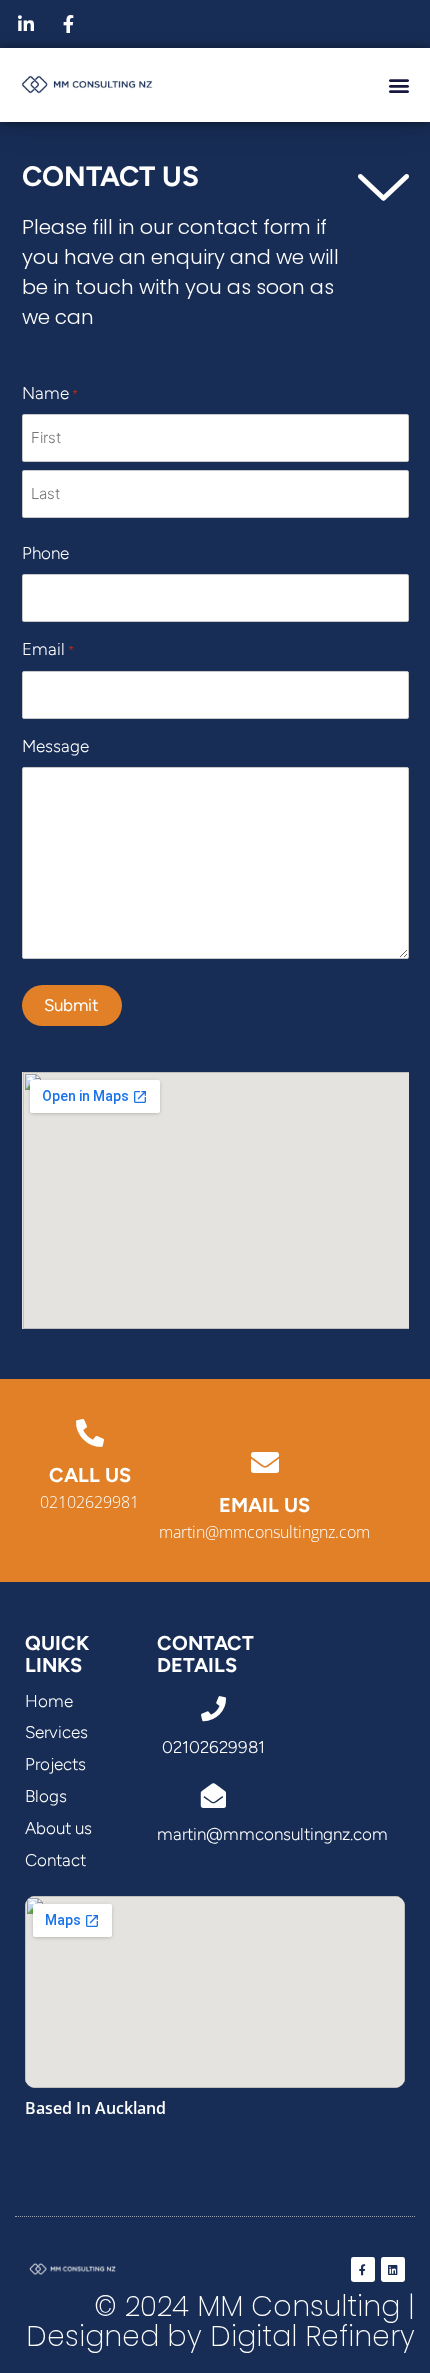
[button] (398, 84)
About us (58, 1828)
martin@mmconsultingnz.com (264, 1532)
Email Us (264, 1505)
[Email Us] (265, 1463)
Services (56, 1732)
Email (48, 649)
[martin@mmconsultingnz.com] (213, 1795)
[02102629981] (213, 1708)
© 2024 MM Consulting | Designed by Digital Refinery (220, 2322)
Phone (45, 553)
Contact (55, 1860)
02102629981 (89, 1502)
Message (55, 746)
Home (49, 1701)
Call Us (90, 1475)
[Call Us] (90, 1433)
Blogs (46, 1796)
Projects (55, 1764)
